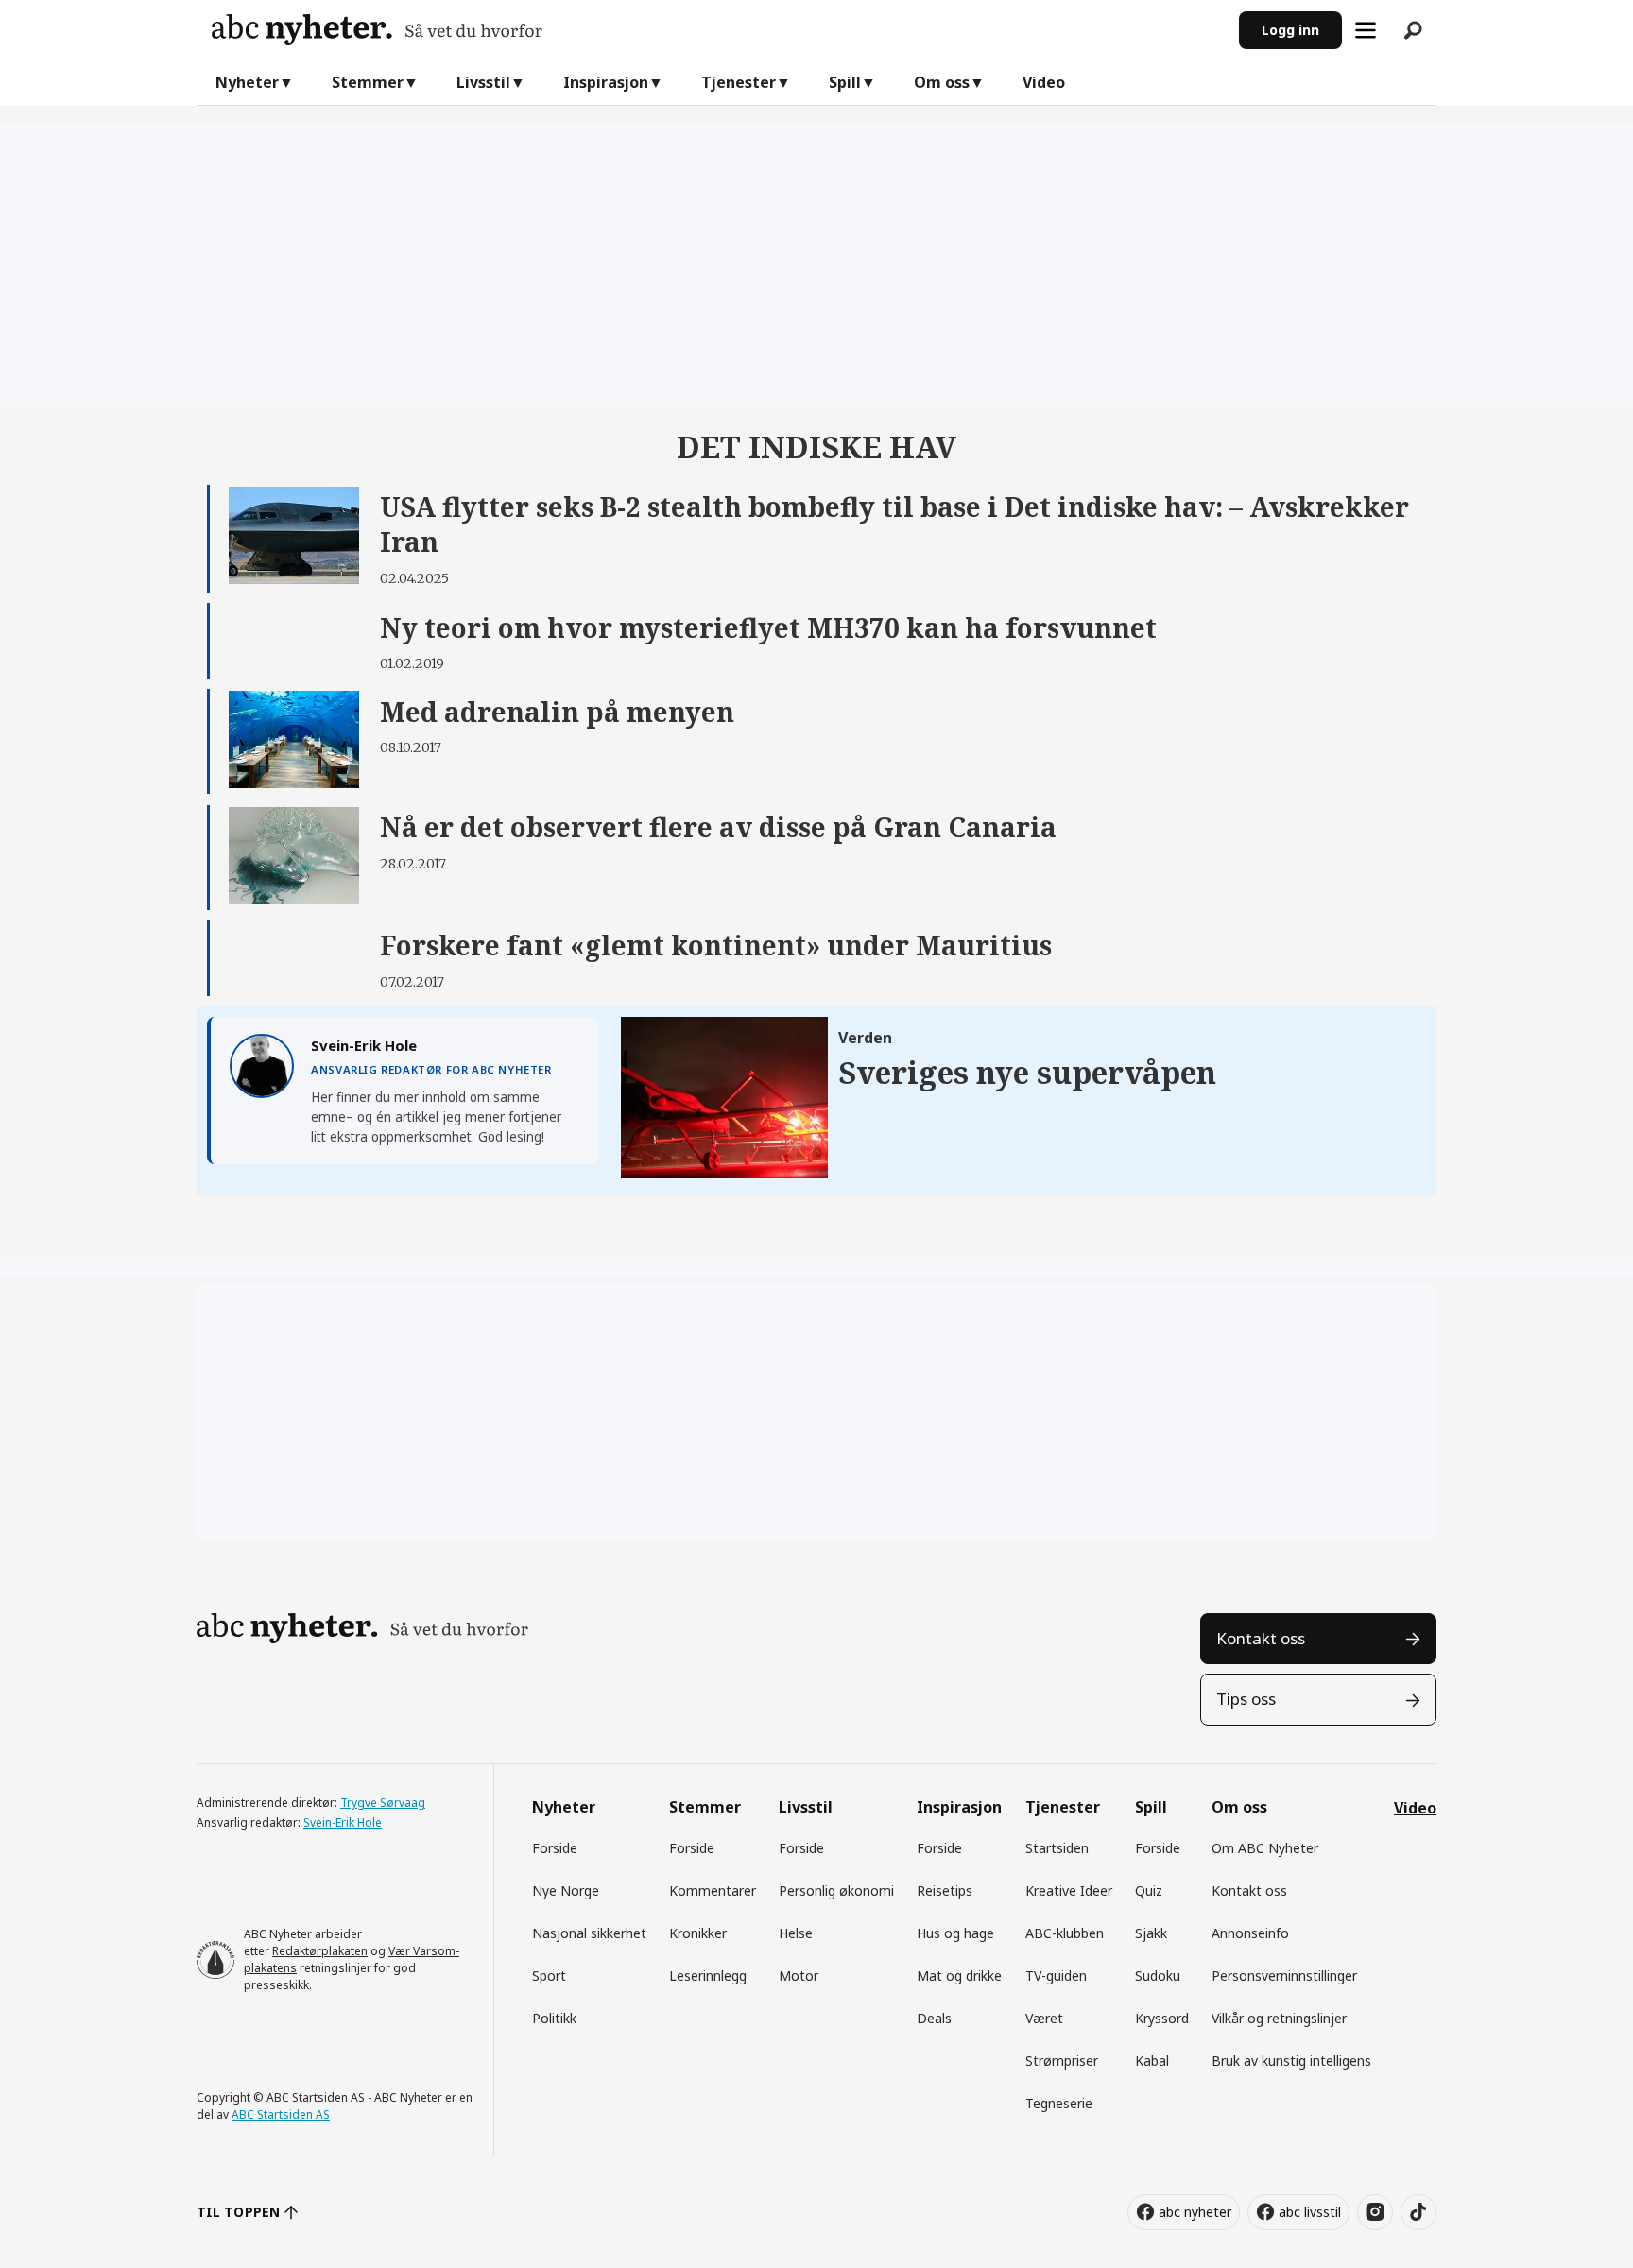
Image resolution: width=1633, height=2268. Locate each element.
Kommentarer (713, 1890)
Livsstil (483, 82)
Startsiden (1057, 1848)
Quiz (1149, 1890)
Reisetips (945, 1890)
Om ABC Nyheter (1265, 1848)
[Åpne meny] (1366, 30)
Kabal (1152, 2061)
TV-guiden (1056, 1976)
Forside (555, 1848)
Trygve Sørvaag (383, 1803)
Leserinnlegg (708, 1976)
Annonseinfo (1250, 1933)
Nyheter (247, 82)
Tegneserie (1059, 2103)
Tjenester (739, 82)
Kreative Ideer (1069, 1890)
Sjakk (1151, 1933)
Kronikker (698, 1933)
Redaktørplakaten (320, 1951)
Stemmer (368, 82)
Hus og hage (955, 1933)
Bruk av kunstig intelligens (1291, 2061)
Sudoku (1158, 1976)
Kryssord (1162, 2018)
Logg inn (1290, 30)
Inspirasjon (606, 82)
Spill (845, 82)
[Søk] (1413, 30)
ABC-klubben (1065, 1933)
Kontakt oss (1261, 1638)
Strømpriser (1062, 2061)
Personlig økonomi (836, 1890)
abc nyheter (1195, 2212)
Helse (796, 1933)
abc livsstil (1310, 2212)
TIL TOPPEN (238, 2212)
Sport (549, 1976)
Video (1044, 82)
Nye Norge (566, 1890)
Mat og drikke (959, 1976)
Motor (799, 1976)
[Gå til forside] (718, 30)
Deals (934, 2018)
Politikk (554, 2018)
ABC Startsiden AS (281, 2114)
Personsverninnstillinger (1284, 1976)
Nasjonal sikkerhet (589, 1933)
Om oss (942, 82)
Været (1044, 2018)
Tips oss (1246, 1699)
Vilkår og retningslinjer (1279, 2018)
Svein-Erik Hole (343, 1822)
